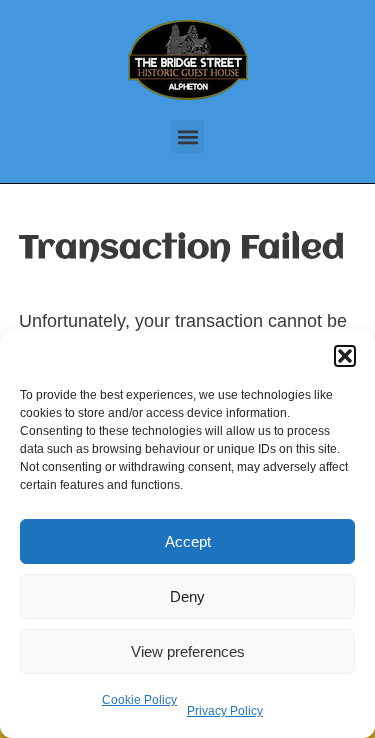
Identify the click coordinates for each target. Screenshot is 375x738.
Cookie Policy (139, 700)
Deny (187, 596)
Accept (188, 541)
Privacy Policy (225, 711)
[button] (345, 356)
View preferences (188, 651)
